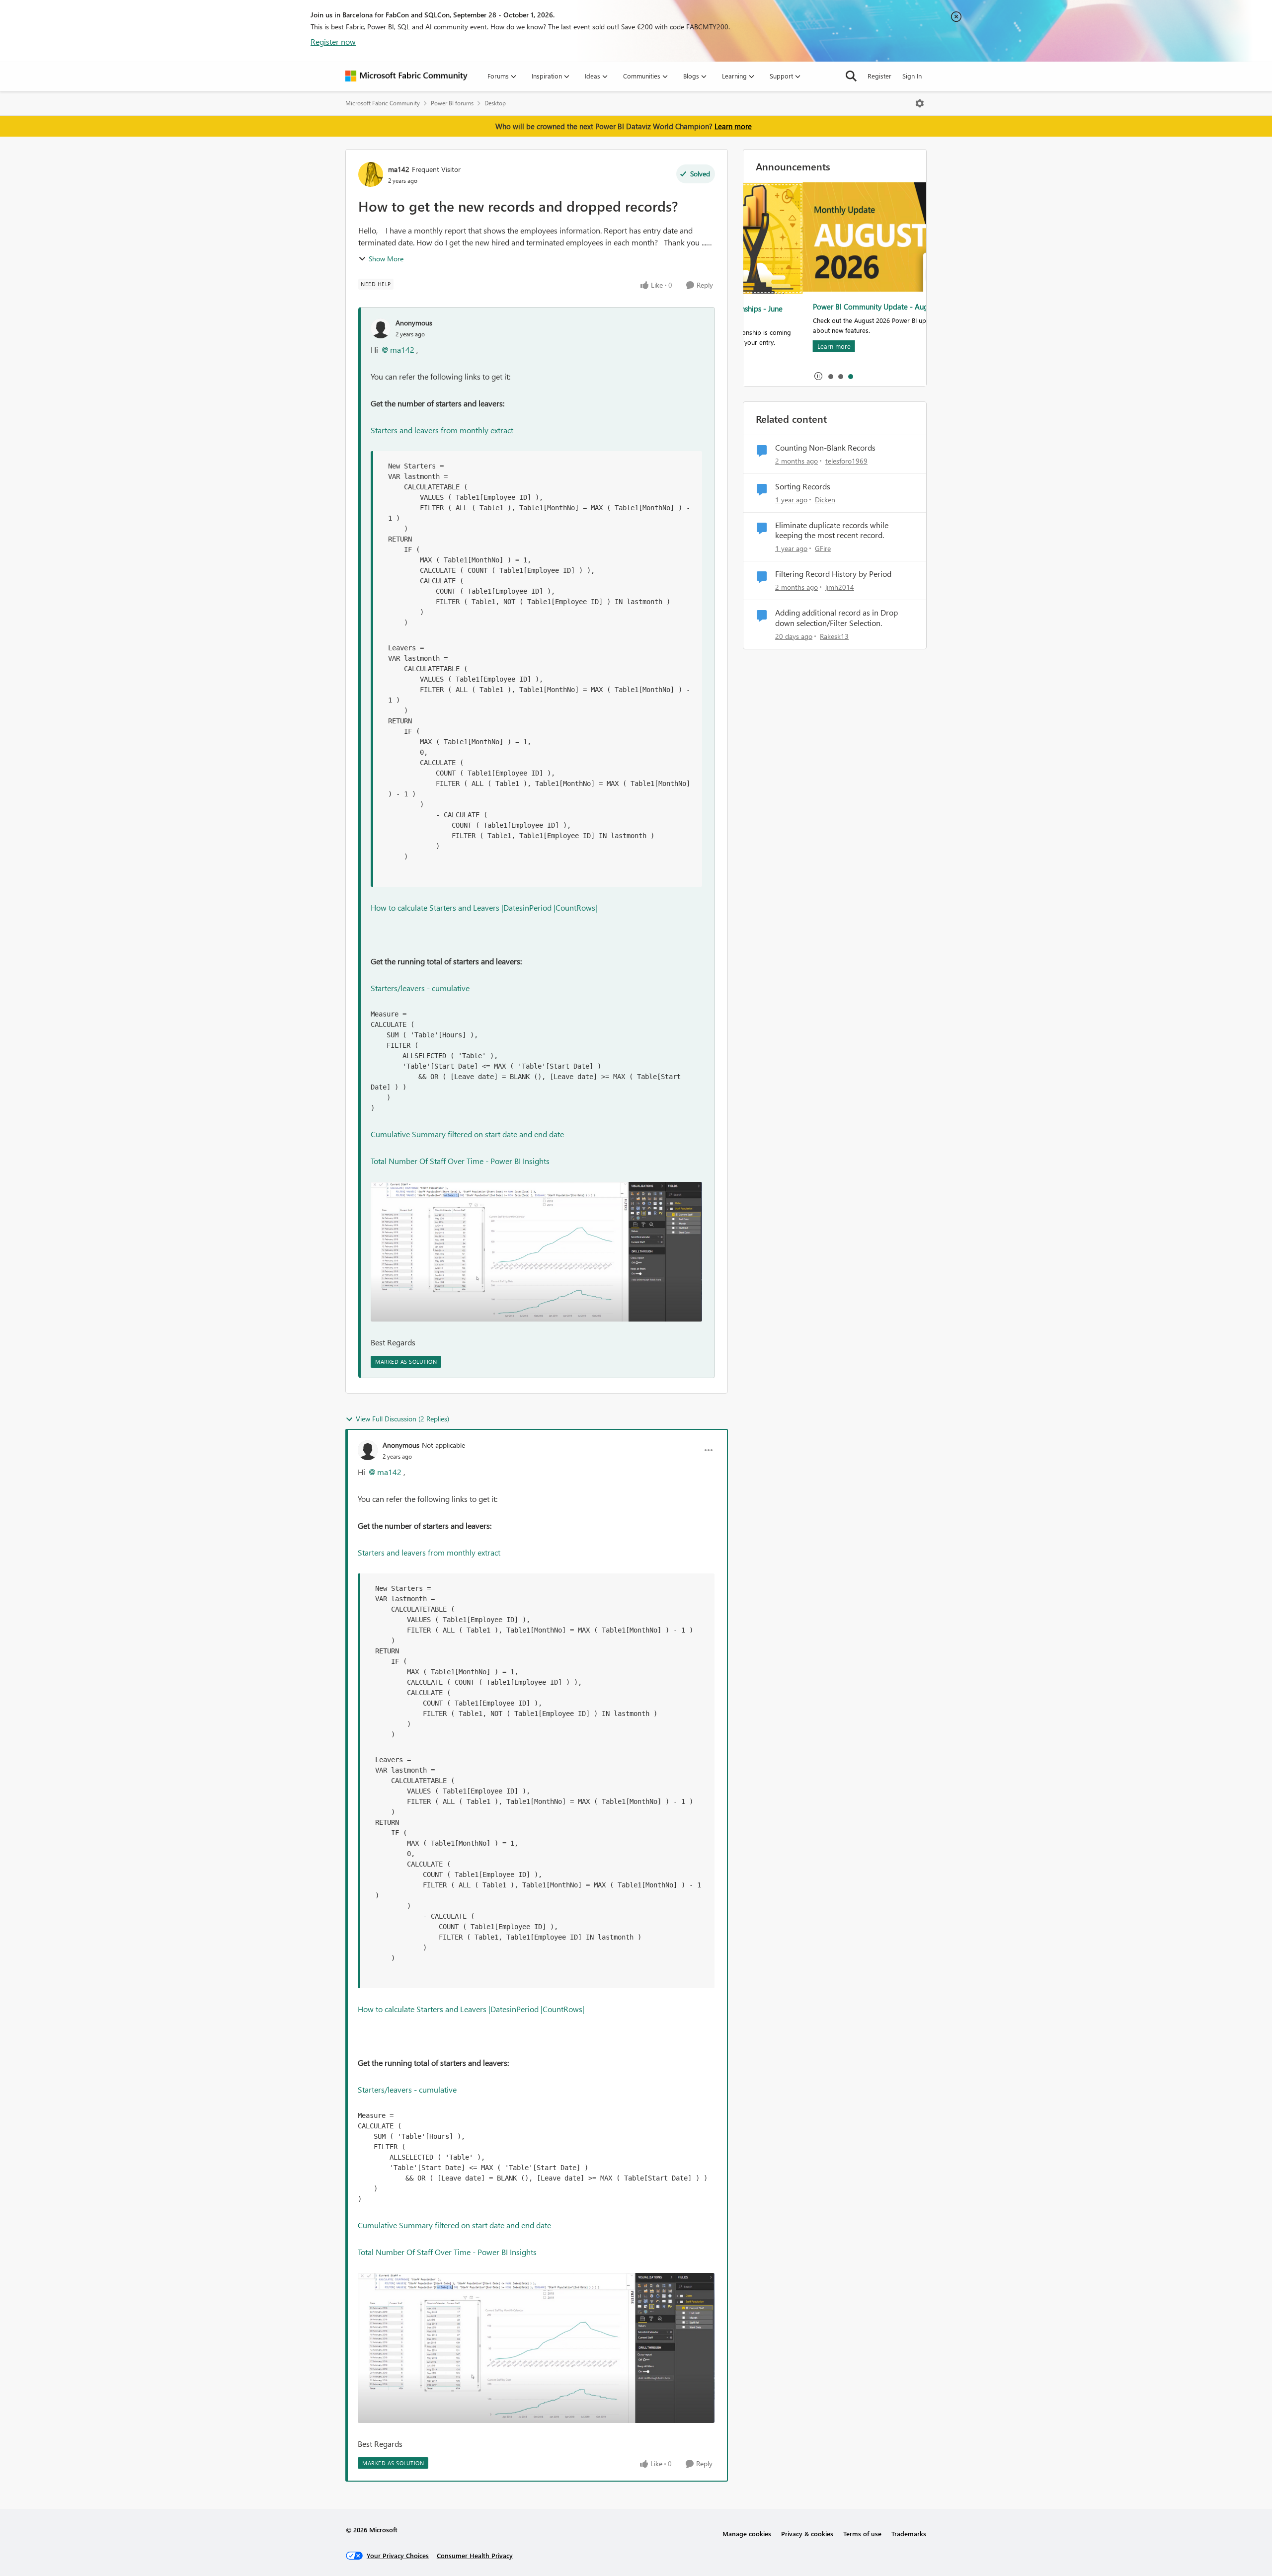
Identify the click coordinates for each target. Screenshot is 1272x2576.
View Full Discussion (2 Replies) (402, 1419)
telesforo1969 (846, 461)
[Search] (851, 76)
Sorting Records (803, 486)
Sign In (912, 76)
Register (879, 76)
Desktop (495, 103)
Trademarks (909, 2534)
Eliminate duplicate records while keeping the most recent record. (832, 530)
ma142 (399, 169)
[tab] (830, 376)
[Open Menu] (920, 103)
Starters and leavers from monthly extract (442, 430)
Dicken (825, 500)
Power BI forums (452, 103)
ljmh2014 (840, 587)
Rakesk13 (834, 636)
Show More (386, 259)
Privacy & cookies (807, 2534)
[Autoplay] (818, 376)
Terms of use (862, 2534)
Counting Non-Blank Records (825, 448)
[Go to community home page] (406, 76)
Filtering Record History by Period (833, 574)
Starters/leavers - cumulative (420, 988)
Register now (333, 41)
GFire (823, 548)
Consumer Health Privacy (475, 2555)
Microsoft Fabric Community (383, 103)
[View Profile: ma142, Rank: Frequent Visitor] (371, 174)
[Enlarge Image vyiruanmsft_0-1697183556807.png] (536, 1252)
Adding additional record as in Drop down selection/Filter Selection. (836, 618)
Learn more (733, 126)
